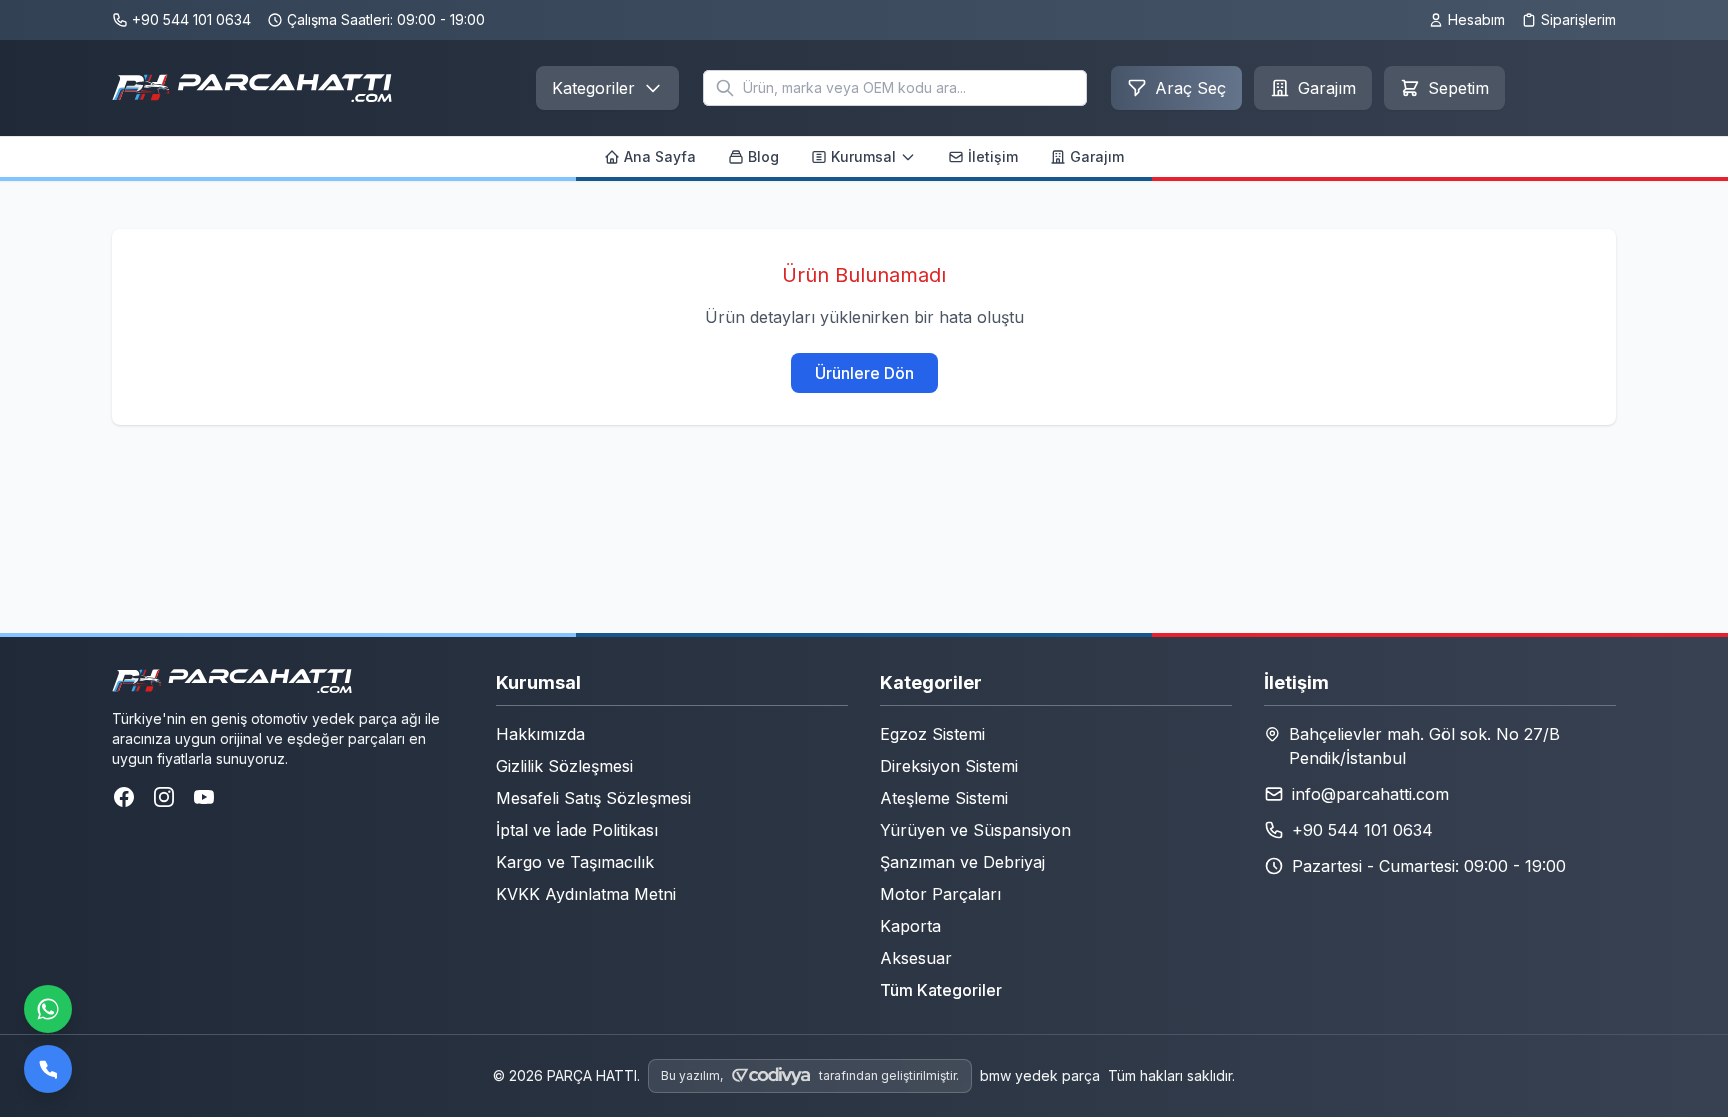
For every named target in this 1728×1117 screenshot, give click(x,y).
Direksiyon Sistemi (949, 766)
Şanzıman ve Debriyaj (962, 862)
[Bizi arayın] (48, 1069)
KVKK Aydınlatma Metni (586, 894)
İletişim (993, 156)
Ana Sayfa (660, 156)
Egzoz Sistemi (932, 734)
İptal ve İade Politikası (577, 830)
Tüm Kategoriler (941, 990)
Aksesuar (916, 958)
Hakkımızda (540, 734)
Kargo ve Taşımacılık (575, 862)
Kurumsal (863, 156)
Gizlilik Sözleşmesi (564, 766)
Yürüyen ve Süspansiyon (975, 830)
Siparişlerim (1578, 19)
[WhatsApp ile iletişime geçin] (48, 1009)
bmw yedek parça (1040, 1075)
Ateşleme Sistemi (944, 798)
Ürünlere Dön (864, 373)
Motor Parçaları (940, 894)
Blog (763, 156)
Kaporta (910, 926)
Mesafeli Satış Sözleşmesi (593, 798)
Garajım (1097, 156)
